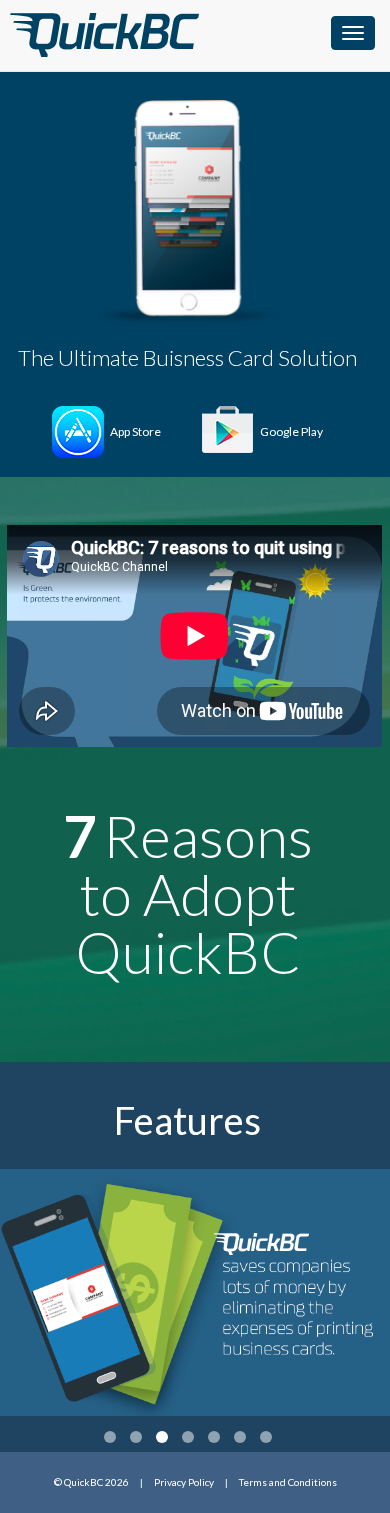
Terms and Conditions (288, 1482)
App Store (135, 431)
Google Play (291, 431)
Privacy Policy (184, 1482)
